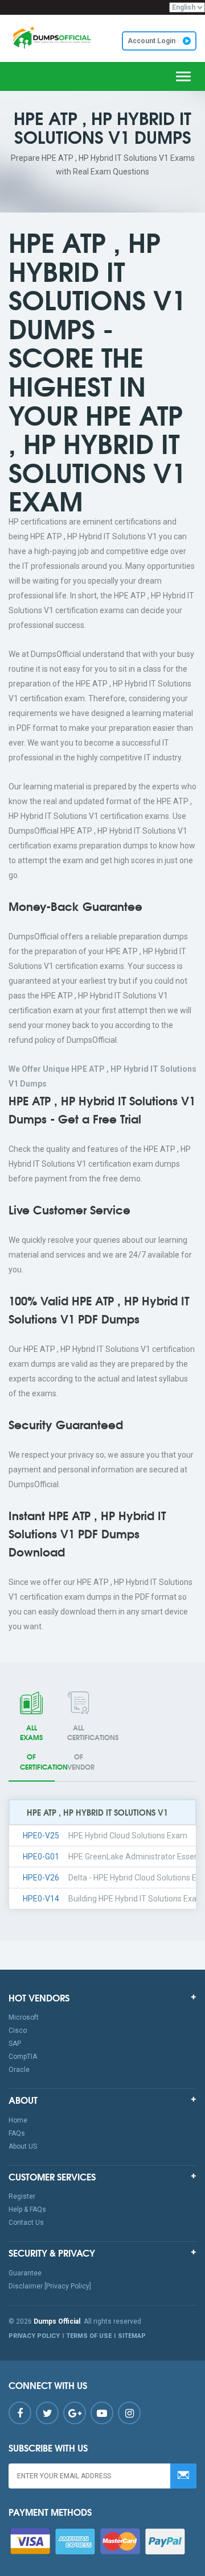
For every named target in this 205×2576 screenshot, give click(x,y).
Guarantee (25, 2273)
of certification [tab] (37, 1747)
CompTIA (23, 2057)
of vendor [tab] (85, 1747)
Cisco (18, 2030)
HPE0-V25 (41, 1836)
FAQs (17, 2133)
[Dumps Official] (51, 38)
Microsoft (24, 2017)
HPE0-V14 (41, 1899)
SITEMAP (132, 2336)
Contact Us (26, 2223)
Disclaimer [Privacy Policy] (50, 2286)
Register (22, 2196)
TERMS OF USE (89, 2336)
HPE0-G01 (41, 1857)
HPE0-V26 (41, 1878)
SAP (15, 2044)
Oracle (19, 2070)
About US (23, 2146)
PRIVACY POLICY (34, 2336)
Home (18, 2120)
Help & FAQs (27, 2209)
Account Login (152, 41)
